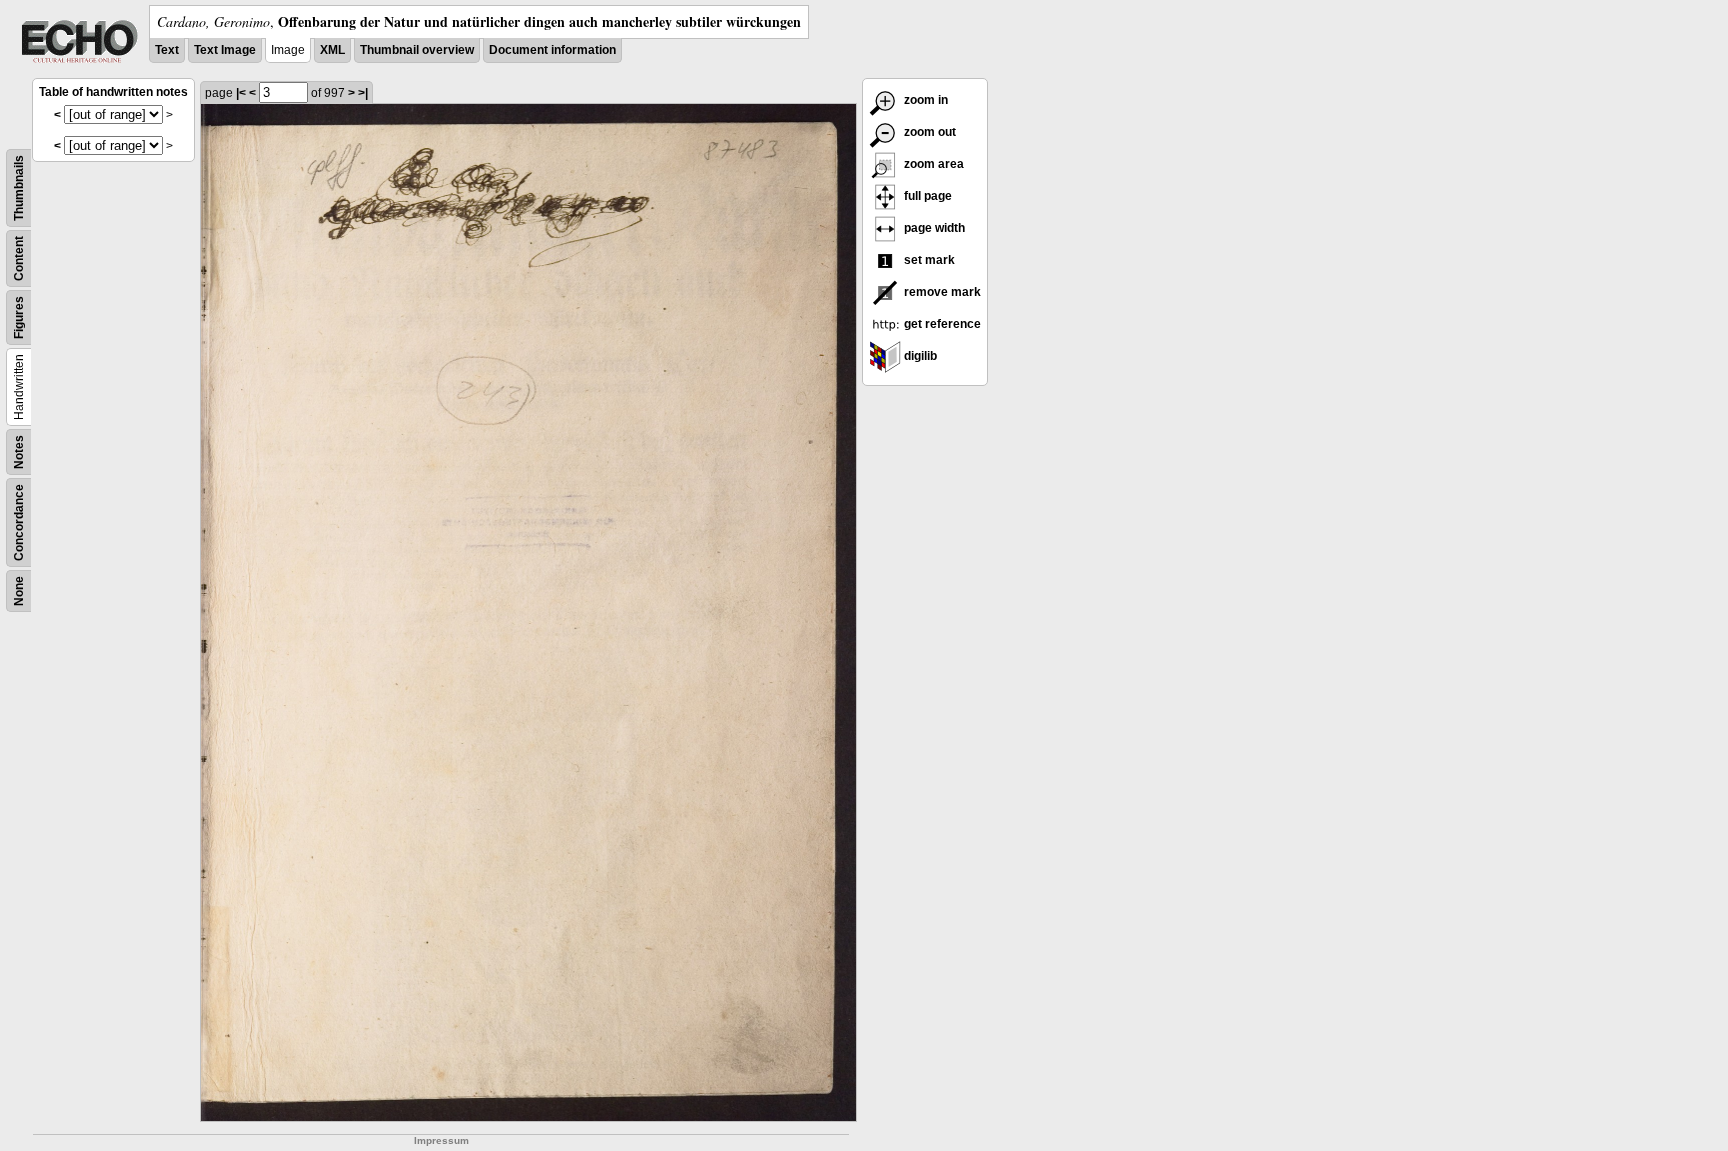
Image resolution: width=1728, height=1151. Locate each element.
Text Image (225, 50)
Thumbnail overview (417, 50)
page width (933, 228)
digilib (919, 356)
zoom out (928, 132)
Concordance (19, 522)
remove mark (941, 292)
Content (19, 258)
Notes (19, 452)
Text (167, 50)
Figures (19, 317)
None (19, 591)
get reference (941, 324)
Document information (552, 50)
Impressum (441, 1140)
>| (363, 93)
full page (926, 196)
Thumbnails (19, 188)
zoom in (924, 100)
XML (332, 50)
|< (241, 93)
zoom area (932, 164)
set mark (928, 260)
